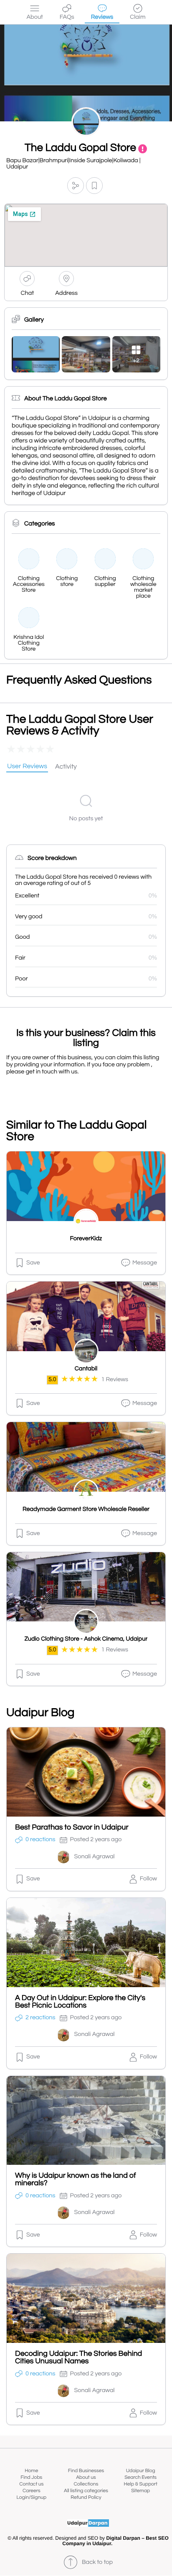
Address (66, 293)
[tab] (27, 767)
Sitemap (140, 2491)
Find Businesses (86, 2471)
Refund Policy (86, 2497)
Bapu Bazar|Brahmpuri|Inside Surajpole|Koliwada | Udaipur (73, 164)
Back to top (97, 2562)
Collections (86, 2484)
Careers (32, 2491)
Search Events (140, 2477)
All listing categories (86, 2491)
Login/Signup (32, 2497)
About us (86, 2477)
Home (31, 2471)
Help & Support (140, 2484)
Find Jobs (31, 2477)
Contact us (31, 2484)
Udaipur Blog (141, 2471)
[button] (76, 186)
